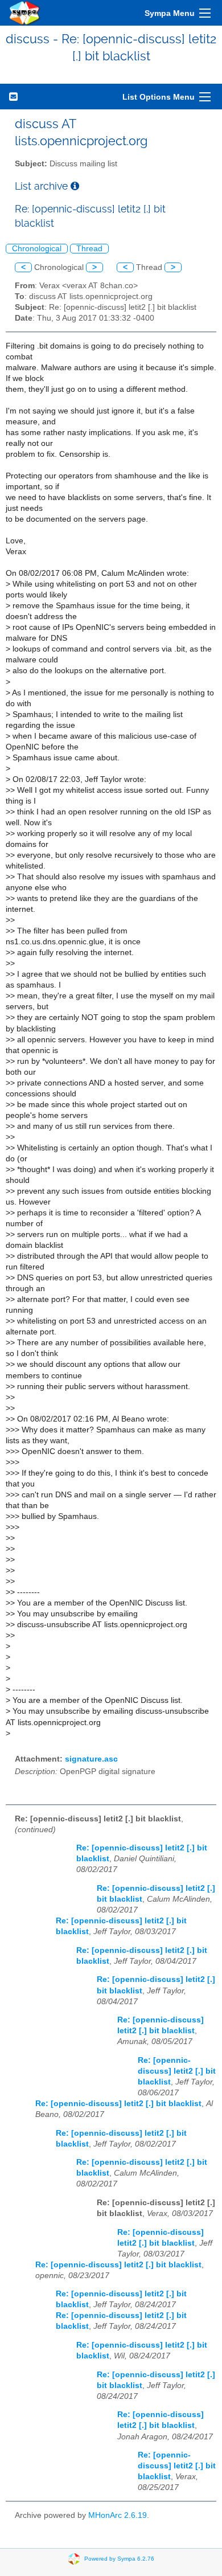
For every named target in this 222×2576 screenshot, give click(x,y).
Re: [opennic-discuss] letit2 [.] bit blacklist (177, 2071)
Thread (89, 249)
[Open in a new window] (75, 186)
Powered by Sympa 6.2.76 (119, 2558)
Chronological (37, 249)
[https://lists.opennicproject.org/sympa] (25, 13)
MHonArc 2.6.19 (118, 2515)
